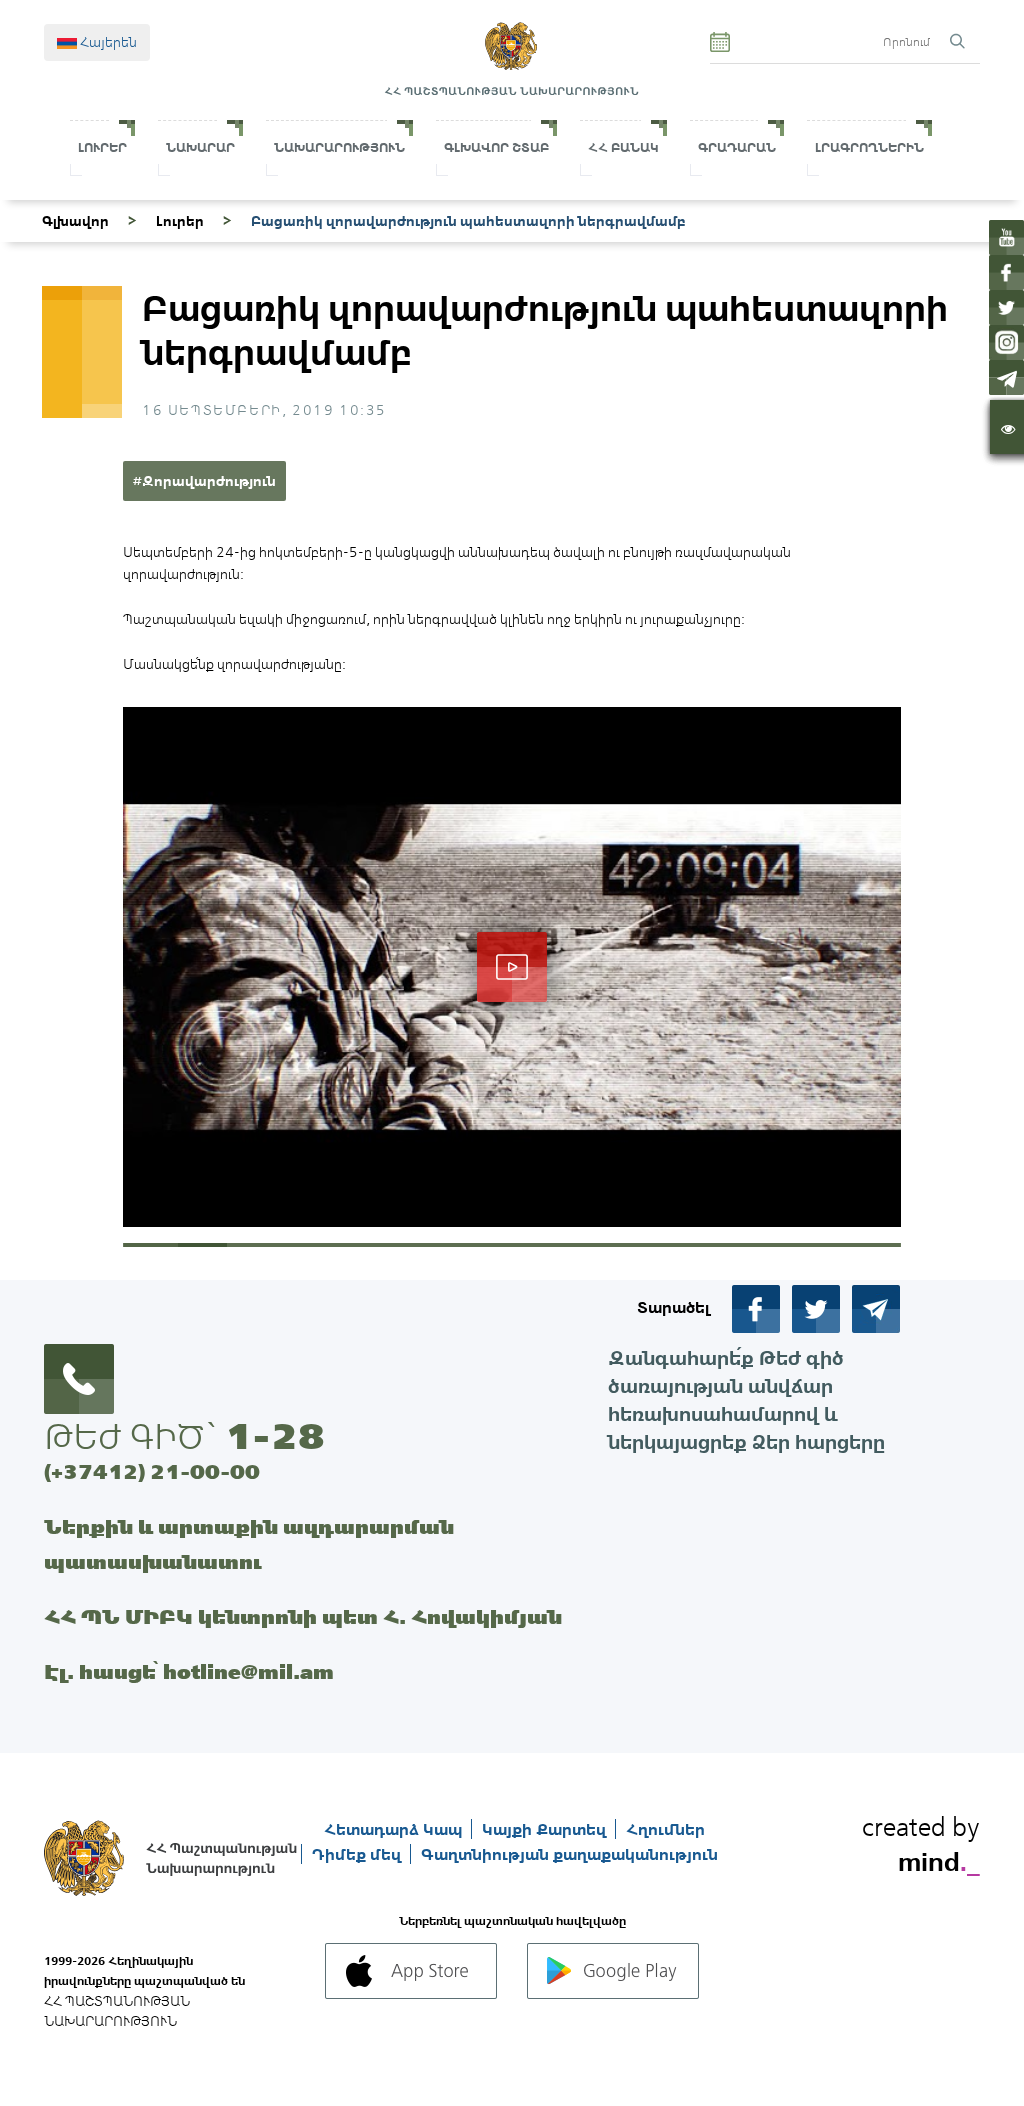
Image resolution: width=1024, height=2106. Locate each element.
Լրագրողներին (869, 147)
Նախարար (200, 147)
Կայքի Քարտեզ (546, 1829)
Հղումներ (665, 1829)
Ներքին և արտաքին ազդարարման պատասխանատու (249, 1544)
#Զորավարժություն (204, 481)
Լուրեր (102, 147)
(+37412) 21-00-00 (152, 1471)
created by (921, 1841)
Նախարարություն (339, 147)
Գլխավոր (75, 221)
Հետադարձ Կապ (395, 1829)
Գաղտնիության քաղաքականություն (569, 1854)
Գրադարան (737, 147)
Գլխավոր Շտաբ (496, 147)
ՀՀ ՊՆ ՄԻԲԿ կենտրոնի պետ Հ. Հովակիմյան (303, 1616)
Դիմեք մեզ (358, 1854)
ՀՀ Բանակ (623, 147)
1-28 (275, 1436)
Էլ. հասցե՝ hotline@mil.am (189, 1671)
